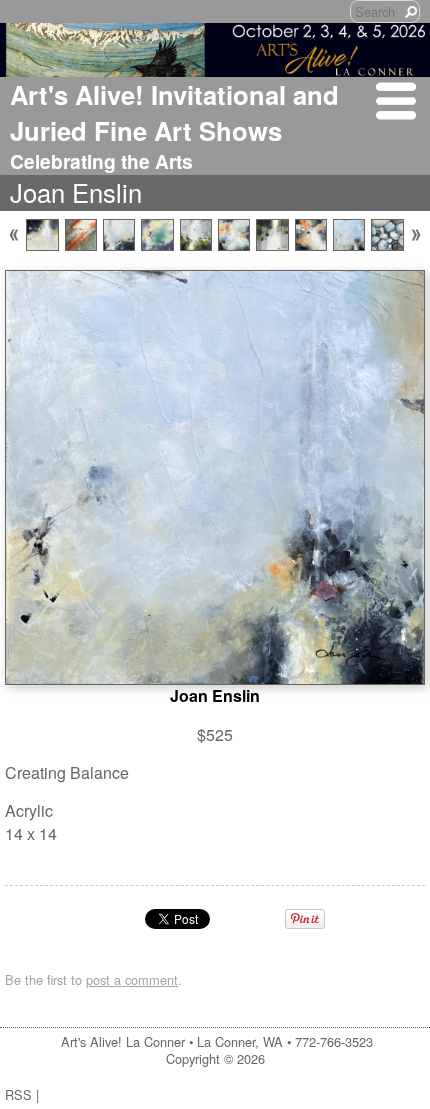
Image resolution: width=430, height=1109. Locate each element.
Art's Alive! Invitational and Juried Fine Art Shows (174, 112)
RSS (18, 1094)
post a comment (132, 979)
